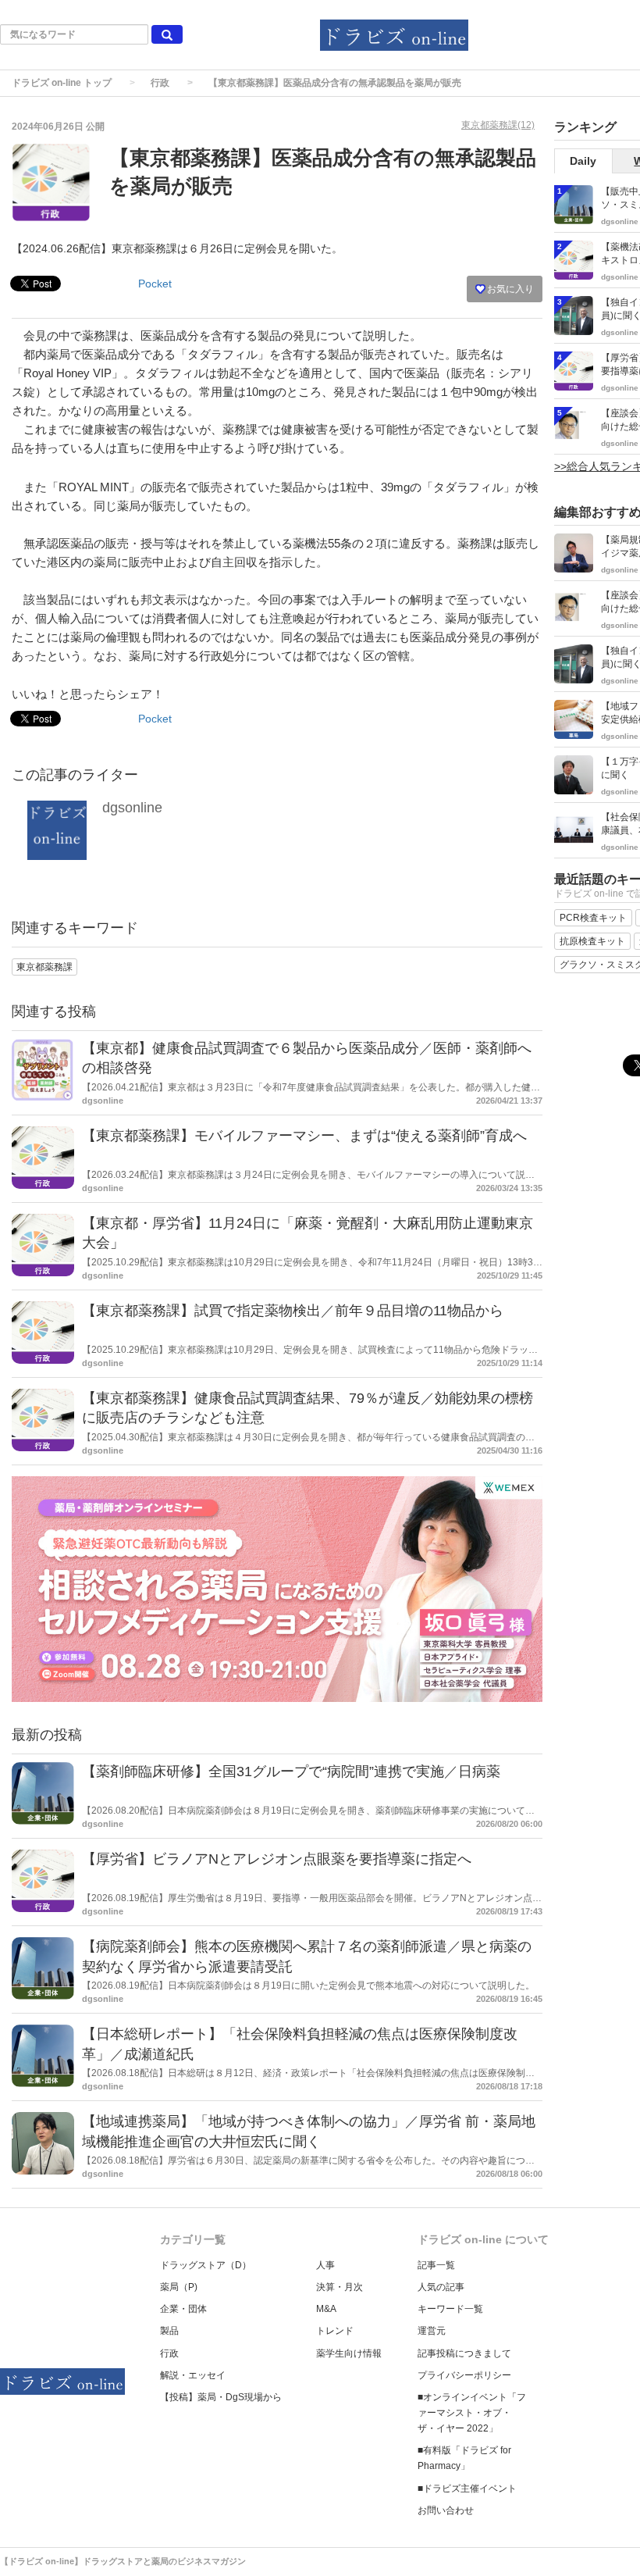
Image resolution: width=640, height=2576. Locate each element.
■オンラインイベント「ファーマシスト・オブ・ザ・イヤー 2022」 (472, 2413)
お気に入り (509, 289)
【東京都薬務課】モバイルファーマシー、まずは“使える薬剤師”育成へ (304, 1136)
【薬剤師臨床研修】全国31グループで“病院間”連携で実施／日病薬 (291, 1771)
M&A (326, 2309)
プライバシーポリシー (464, 2375)
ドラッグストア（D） (206, 2265)
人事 (325, 2265)
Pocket (155, 284)
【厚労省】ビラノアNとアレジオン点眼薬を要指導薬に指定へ (277, 1859)
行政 (160, 83)
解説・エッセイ (193, 2375)
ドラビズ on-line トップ (62, 83)
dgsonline (132, 808)
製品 (169, 2331)
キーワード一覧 (450, 2309)
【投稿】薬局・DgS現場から (221, 2397)
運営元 (432, 2331)
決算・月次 (340, 2287)
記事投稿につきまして (464, 2353)
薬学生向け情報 (349, 2353)
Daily (583, 161)
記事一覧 (436, 2265)
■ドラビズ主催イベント (467, 2489)
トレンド (335, 2331)
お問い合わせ (446, 2510)
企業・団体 (183, 2309)
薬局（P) (179, 2287)
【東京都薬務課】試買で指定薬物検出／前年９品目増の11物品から (293, 1311)
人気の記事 (441, 2287)
